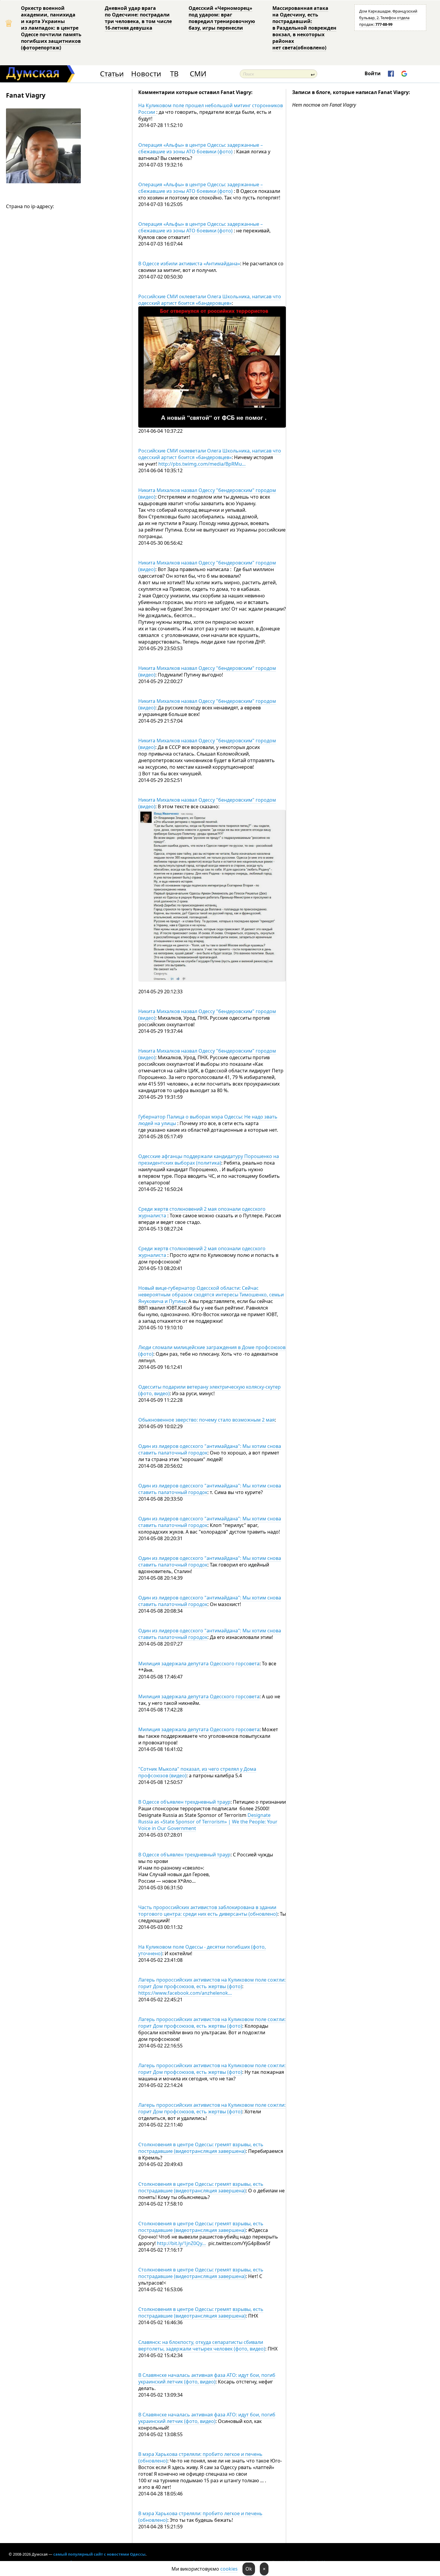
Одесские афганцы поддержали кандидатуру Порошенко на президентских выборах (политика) (209, 1160)
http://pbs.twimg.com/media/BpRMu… (202, 464)
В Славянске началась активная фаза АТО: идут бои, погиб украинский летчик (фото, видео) (207, 2378)
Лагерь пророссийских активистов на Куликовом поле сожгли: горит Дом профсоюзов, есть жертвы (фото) (212, 1983)
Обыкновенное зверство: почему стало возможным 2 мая (207, 1420)
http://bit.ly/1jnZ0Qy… (181, 2243)
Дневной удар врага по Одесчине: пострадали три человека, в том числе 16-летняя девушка (138, 18)
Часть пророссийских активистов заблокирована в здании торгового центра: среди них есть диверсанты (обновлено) (208, 1911)
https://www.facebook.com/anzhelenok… (185, 1993)
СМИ (198, 74)
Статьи (112, 74)
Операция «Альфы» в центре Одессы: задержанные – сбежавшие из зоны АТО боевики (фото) (201, 148)
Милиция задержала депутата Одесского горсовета (199, 1664)
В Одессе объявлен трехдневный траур (184, 1802)
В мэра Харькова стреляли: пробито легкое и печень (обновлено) (200, 2457)
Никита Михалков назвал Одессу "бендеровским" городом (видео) (207, 494)
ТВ (174, 74)
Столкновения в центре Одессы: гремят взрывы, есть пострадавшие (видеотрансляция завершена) (201, 2148)
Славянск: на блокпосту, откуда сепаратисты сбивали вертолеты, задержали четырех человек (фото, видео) (202, 2345)
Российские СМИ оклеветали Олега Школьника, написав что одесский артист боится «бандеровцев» (210, 300)
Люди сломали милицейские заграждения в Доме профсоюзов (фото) (212, 1351)
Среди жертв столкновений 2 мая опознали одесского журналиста (202, 1212)
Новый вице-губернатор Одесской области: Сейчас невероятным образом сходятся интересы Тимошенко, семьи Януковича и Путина (211, 1295)
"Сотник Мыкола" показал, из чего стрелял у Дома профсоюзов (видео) (197, 1772)
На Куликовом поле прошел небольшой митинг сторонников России (211, 109)
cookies (229, 2569)
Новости (146, 74)
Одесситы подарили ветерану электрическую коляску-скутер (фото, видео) (210, 1390)
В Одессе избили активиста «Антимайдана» (189, 264)
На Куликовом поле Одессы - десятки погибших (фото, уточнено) (202, 1950)
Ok (249, 2569)
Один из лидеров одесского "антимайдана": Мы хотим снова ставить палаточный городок (210, 1449)
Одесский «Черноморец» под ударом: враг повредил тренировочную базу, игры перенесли (222, 18)
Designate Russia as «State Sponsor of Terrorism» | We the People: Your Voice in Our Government (208, 1822)
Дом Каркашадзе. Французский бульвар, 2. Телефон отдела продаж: (388, 18)
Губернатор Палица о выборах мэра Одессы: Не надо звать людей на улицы (208, 1120)
